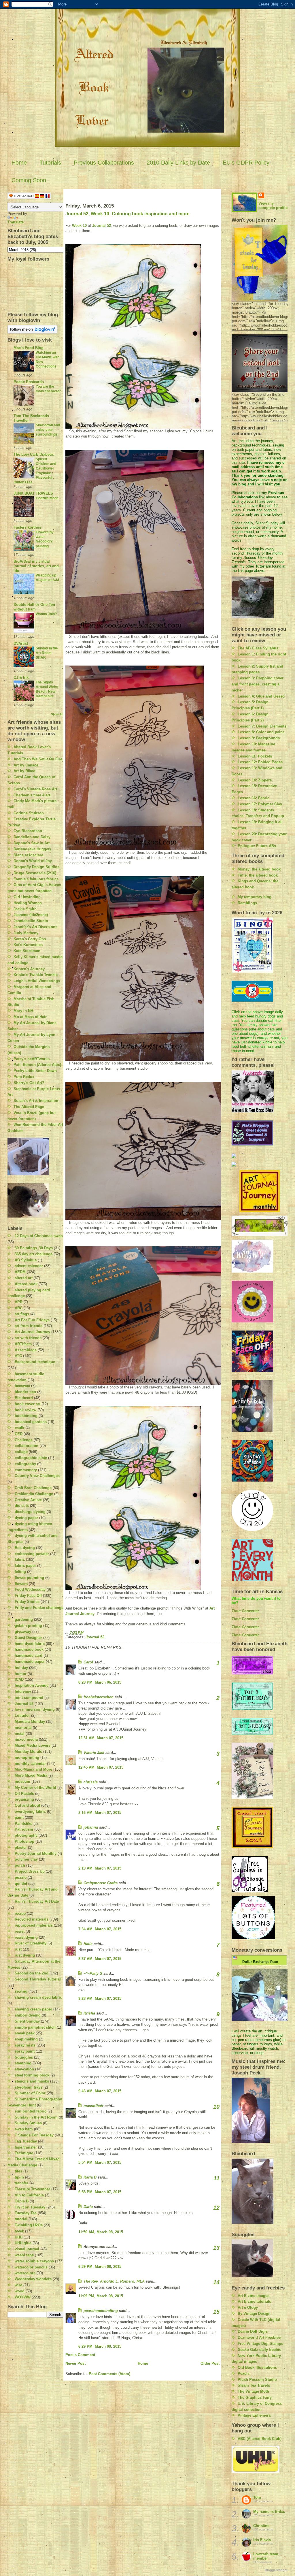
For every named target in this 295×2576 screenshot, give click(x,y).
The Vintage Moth (253, 2391)
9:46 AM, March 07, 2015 (100, 2091)
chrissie (91, 1782)
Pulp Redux (24, 1077)
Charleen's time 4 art (32, 795)
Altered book (26, 1284)
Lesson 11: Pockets (255, 756)
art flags (22, 1314)
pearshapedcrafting (101, 2311)
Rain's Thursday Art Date (37, 1901)
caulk (19, 1428)
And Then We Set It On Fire (38, 759)
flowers (21, 1584)
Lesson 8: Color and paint (261, 732)
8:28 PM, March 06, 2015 (100, 1682)
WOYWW (23, 2297)
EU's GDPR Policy (246, 163)
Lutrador (22, 1715)
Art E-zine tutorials (254, 2301)
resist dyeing (26, 1937)
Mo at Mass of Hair (30, 1017)
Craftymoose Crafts (101, 1883)
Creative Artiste (28, 1500)
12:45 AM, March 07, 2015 (101, 1767)
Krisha (89, 2013)
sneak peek (25, 2033)
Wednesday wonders (33, 2279)
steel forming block (32, 2075)
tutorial (21, 2219)
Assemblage (26, 1350)
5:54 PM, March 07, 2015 (100, 2163)
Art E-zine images (254, 2296)
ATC (18, 1356)
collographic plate (31, 1458)
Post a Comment (80, 2355)
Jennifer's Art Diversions (35, 927)
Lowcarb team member (266, 2556)
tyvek (19, 2231)
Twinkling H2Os (29, 2225)
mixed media (26, 1739)
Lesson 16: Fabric (254, 798)
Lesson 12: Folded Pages (260, 762)
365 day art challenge (34, 1254)
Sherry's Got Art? (29, 1083)
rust (18, 1949)
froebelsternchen (99, 1697)
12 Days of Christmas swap (39, 1236)
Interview (23, 1692)
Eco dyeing (25, 1548)
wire (18, 2285)
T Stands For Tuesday (34, 2135)
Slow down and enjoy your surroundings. (48, 430)
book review (25, 1410)
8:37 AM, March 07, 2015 (100, 1959)
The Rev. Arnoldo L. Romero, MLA (114, 2281)
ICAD (19, 1679)
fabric (20, 1560)
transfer (21, 2183)
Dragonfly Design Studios (36, 867)
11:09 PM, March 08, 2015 (101, 2296)
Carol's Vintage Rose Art (35, 789)
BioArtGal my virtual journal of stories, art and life (36, 566)
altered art (24, 1278)
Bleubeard (24, 1398)
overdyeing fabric (30, 1811)
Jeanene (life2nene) (31, 915)
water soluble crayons (34, 2261)
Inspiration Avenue (32, 1685)
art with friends (28, 1338)
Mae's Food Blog (29, 348)
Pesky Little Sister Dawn (35, 1071)
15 (216, 2312)
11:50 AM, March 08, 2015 (101, 2232)
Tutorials (50, 163)
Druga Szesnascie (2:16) (35, 873)
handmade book (29, 1649)
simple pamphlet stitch (35, 2027)
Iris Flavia (262, 2540)
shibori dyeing (28, 2015)
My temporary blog (255, 897)
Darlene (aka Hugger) (32, 849)
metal (20, 1734)
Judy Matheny (26, 933)
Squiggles (24, 2057)
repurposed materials (34, 1925)
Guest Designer (28, 1638)
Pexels (244, 2374)
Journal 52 (24, 1704)
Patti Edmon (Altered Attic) (37, 1065)
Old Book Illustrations (257, 2367)
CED (19, 1434)
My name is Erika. (269, 2512)
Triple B (22, 2201)
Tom (257, 2497)
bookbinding (26, 1416)
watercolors (25, 2273)
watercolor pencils (31, 2267)
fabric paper (25, 1566)
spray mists (25, 2045)
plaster (21, 1847)
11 (216, 2178)
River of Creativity (31, 1943)
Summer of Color (30, 2093)
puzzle (21, 1877)
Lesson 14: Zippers (255, 780)
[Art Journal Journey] (260, 1191)
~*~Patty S (93, 1973)
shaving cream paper (33, 2009)
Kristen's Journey (29, 969)
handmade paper (30, 1662)
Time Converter (245, 1611)
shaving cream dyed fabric (38, 1997)
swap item (24, 2129)
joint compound (29, 1698)
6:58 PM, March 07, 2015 (100, 2192)
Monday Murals (28, 1751)
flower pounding (29, 1578)
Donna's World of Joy (33, 861)
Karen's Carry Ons (30, 939)
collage (21, 1452)
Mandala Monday (30, 1722)
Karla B (91, 2177)
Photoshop (24, 1841)
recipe (20, 1913)
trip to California (29, 2195)
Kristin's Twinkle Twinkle (36, 975)
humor (21, 1674)
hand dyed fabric (30, 1644)
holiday (21, 1668)
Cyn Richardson (28, 831)
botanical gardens (31, 1422)
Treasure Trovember (32, 2189)
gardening (24, 1619)
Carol (88, 1662)
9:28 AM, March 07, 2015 (100, 1999)
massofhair (93, 2106)
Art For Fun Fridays (32, 1320)
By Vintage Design (254, 2314)
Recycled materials (32, 1919)
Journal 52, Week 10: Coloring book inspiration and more (127, 214)
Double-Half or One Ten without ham (34, 607)
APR (19, 1302)
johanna (91, 1827)
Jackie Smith (25, 909)
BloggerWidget (276, 2570)
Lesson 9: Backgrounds (259, 738)
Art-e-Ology (248, 2308)
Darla (88, 2207)
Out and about (27, 1805)
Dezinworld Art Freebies (259, 2337)
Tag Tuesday (26, 2141)
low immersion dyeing (35, 1709)
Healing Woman (28, 903)
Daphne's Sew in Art (32, 843)
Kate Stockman (27, 951)
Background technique (35, 1362)
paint (19, 1817)
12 (216, 2208)
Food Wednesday (30, 1589)
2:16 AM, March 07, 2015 (100, 1813)
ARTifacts (23, 1344)
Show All (57, 714)
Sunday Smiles (28, 2123)
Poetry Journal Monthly (36, 1854)
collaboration (27, 1446)
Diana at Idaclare (28, 855)
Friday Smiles (27, 1602)
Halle (88, 1944)
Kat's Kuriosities (28, 945)
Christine (261, 2526)
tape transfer (26, 2147)
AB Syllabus (26, 1260)
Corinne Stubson (29, 813)
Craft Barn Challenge (33, 1488)
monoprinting (27, 1758)
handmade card (29, 1656)
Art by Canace (26, 765)
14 (216, 2282)
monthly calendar (30, 1764)
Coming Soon (29, 180)
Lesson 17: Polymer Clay (260, 804)
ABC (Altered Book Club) (260, 2439)
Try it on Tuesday (30, 2207)
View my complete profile (273, 206)
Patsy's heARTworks (32, 1059)
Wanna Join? (46, 614)
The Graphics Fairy (255, 2397)
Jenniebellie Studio (31, 921)
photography (26, 1835)
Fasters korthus (27, 527)
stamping (23, 2063)
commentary (26, 1470)
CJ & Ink (21, 678)
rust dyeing (25, 1955)
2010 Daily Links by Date (178, 163)
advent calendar (29, 1266)
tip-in (19, 2177)
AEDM (20, 1272)
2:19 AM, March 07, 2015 (100, 1868)
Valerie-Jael (94, 1753)
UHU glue (23, 2243)
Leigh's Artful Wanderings (37, 981)
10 (216, 2107)
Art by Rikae (24, 771)
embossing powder (32, 1554)
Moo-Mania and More (33, 1769)
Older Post (210, 2363)
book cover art (28, 1404)
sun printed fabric (31, 2111)
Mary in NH (23, 1011)
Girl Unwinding (27, 897)
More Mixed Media (31, 1775)
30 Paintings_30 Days (34, 1248)
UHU (19, 2237)
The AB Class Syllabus (258, 648)
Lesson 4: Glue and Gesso (261, 696)
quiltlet (21, 1884)
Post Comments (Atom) (109, 2374)
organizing (24, 1799)
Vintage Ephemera (254, 2415)
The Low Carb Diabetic (34, 454)
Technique (24, 2153)
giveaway (23, 1632)
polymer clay (26, 1859)
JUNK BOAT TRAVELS (33, 493)
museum (22, 1781)
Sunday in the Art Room (36, 2117)
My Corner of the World (35, 1788)
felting (20, 1572)
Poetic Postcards (29, 382)
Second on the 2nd (32, 1973)
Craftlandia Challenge (34, 1494)
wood (20, 2291)
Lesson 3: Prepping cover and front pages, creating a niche (258, 684)
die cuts (22, 1506)
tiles (18, 2171)
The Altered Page (29, 1107)
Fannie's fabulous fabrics (36, 879)
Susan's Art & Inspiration (36, 1101)
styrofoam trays (29, 2087)
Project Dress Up (30, 1871)
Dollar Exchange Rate (259, 1962)
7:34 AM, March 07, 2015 (100, 1929)
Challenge (24, 1440)
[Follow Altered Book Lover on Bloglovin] (36, 329)
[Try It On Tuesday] (260, 1226)
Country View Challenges (37, 1476)
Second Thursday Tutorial (38, 1979)
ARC (19, 1308)
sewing (21, 1991)
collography (25, 1464)
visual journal (27, 2249)
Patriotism (24, 1829)
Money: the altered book (259, 869)
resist (20, 1931)
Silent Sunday (27, 2021)
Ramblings (247, 903)
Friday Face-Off (28, 1596)
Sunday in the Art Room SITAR (47, 653)
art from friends (29, 1326)
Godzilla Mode (47, 498)
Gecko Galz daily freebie (259, 2350)
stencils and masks (32, 2081)
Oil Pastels (24, 1794)
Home (19, 163)
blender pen (25, 1392)
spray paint (25, 2051)
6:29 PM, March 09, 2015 (100, 2346)
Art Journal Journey (32, 1332)
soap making (26, 2039)
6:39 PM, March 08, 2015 (100, 2267)
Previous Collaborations (104, 163)
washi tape (24, 2255)
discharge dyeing (30, 1512)
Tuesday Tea (26, 2213)
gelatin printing (28, 1626)
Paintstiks (23, 1824)
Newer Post (75, 2363)
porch (20, 1865)
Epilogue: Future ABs (257, 846)
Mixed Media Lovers (33, 1745)
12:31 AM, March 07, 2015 (101, 1738)
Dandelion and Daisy (32, 837)
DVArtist (21, 643)
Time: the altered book (258, 875)
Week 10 (79, 226)
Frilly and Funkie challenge (39, 1608)
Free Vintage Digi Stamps (260, 2344)
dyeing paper (26, 1518)
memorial (23, 1728)
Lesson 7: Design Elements (262, 726)
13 (216, 2248)
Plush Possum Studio (257, 2380)
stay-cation (24, 2069)
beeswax (22, 1386)
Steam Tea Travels (254, 2385)
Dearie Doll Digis (253, 2331)
